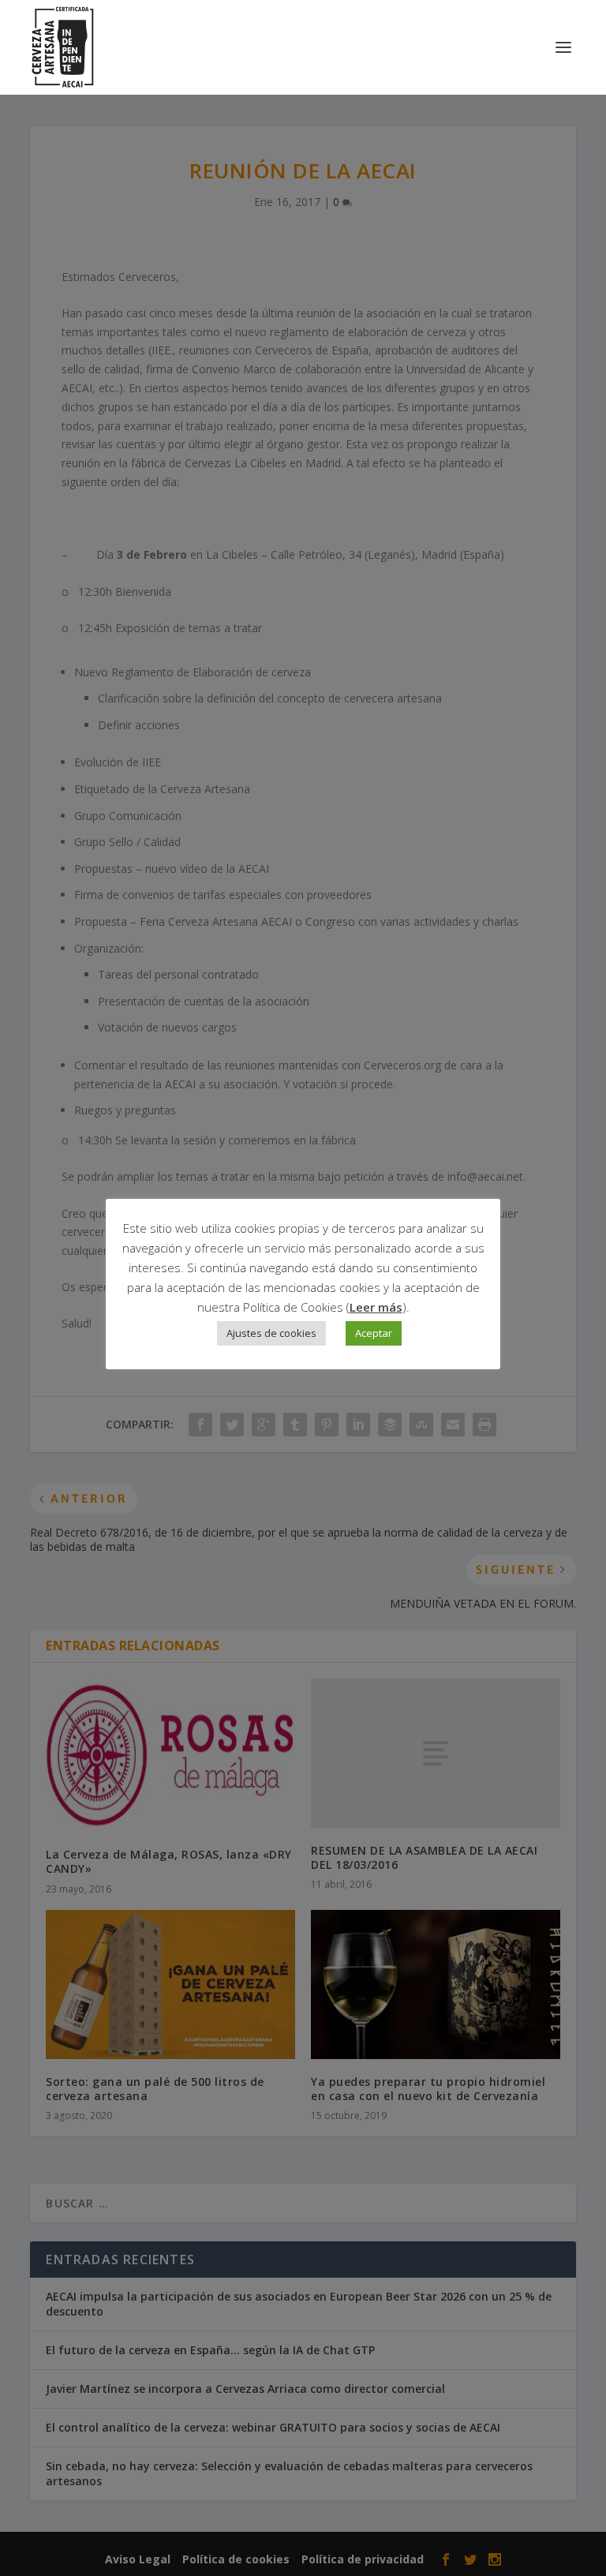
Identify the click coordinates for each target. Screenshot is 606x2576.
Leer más (376, 1307)
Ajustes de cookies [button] (271, 1333)
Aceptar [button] (374, 1333)
